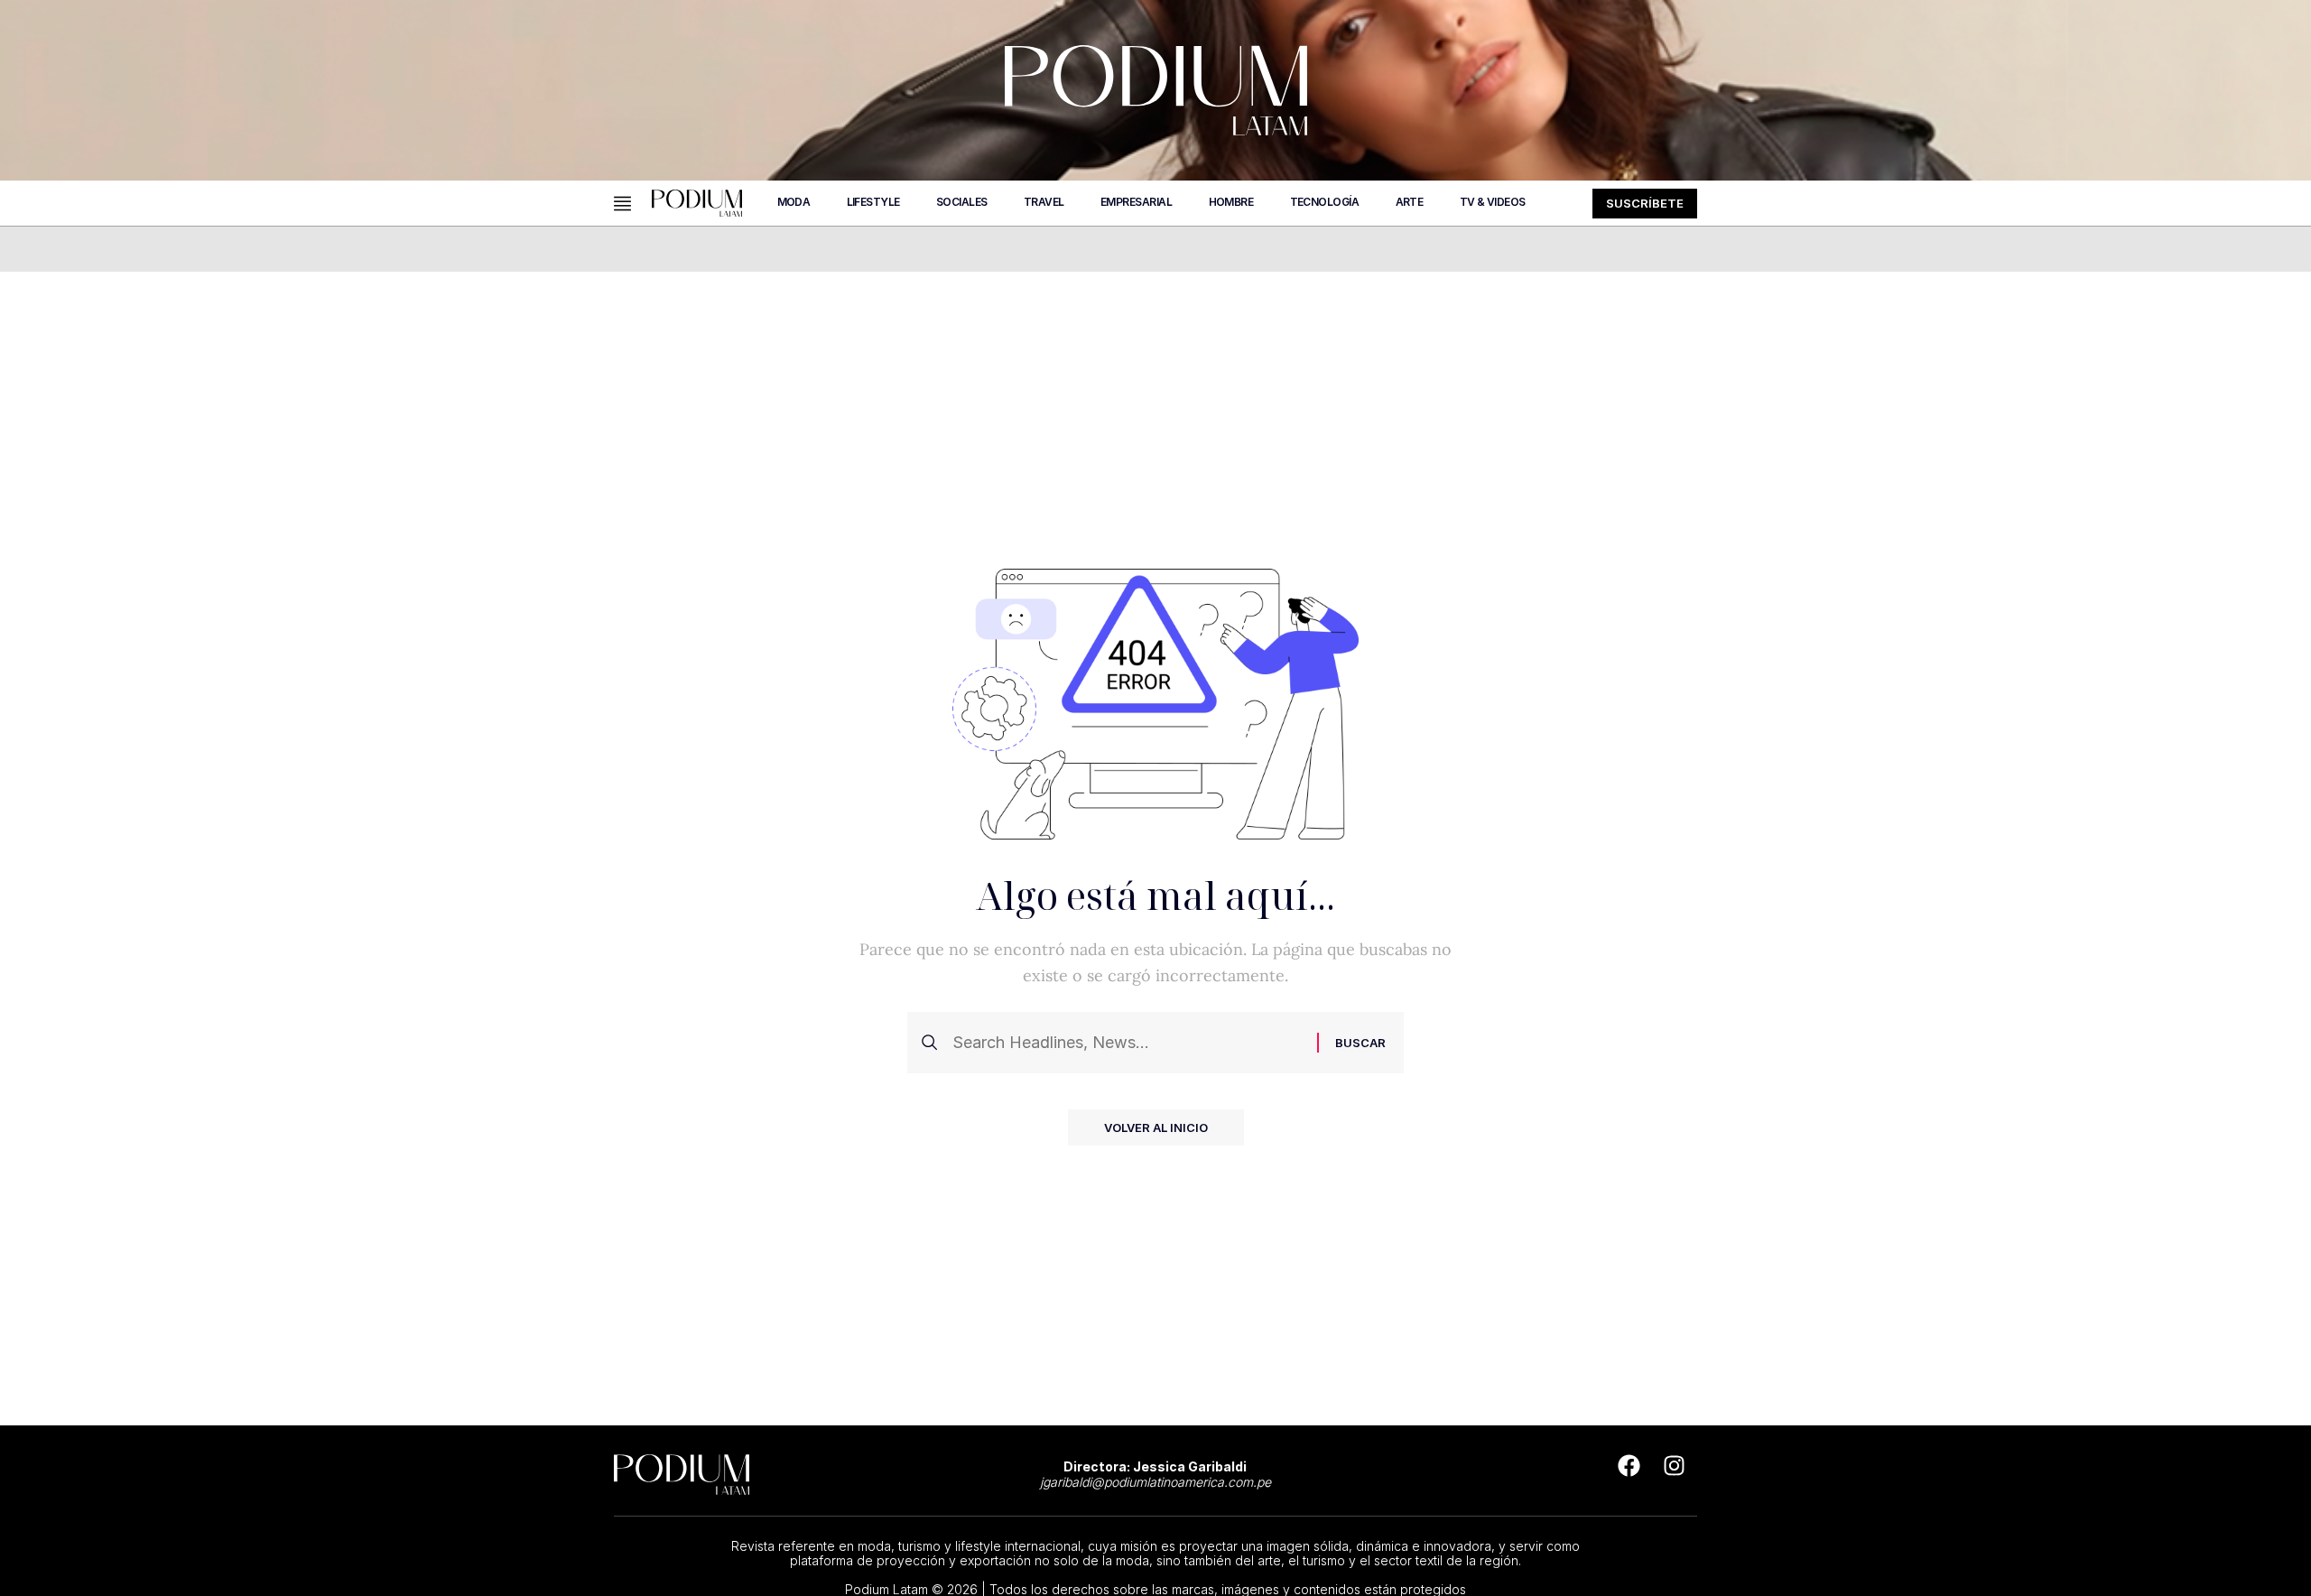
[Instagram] (1675, 1466)
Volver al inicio (1156, 1127)
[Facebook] (1629, 1466)
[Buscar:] (1128, 1043)
